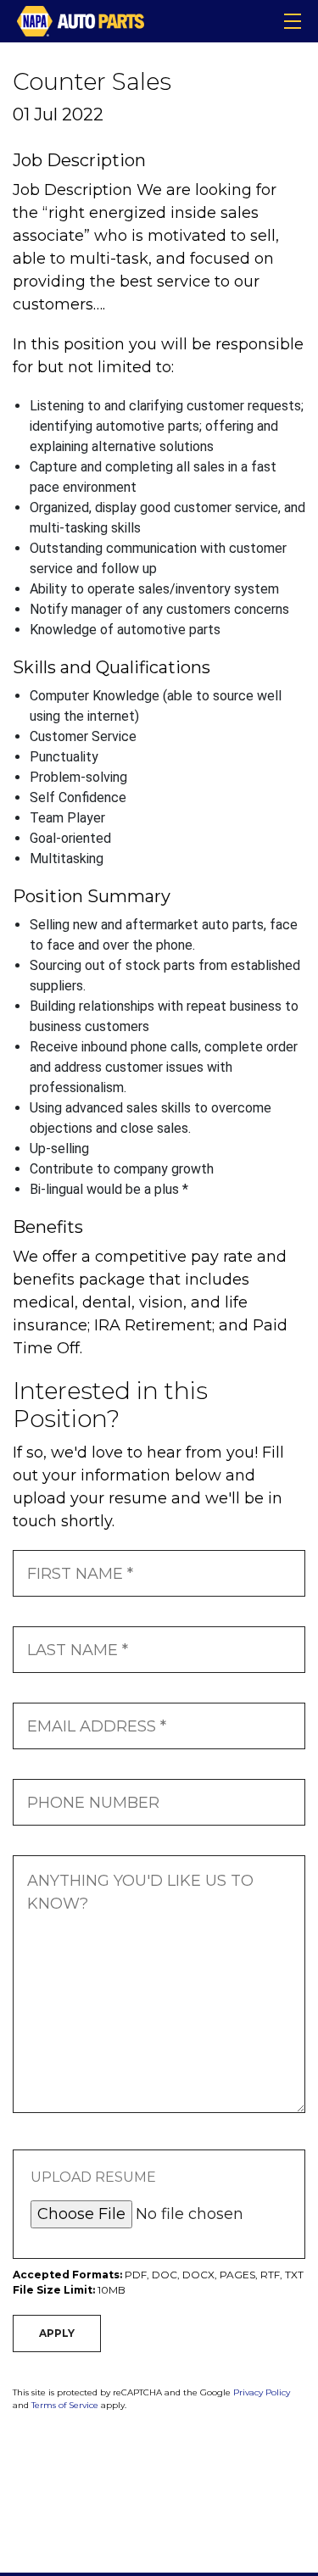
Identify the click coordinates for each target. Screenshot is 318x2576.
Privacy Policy (262, 2392)
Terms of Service (65, 2405)
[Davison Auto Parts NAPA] (81, 20)
